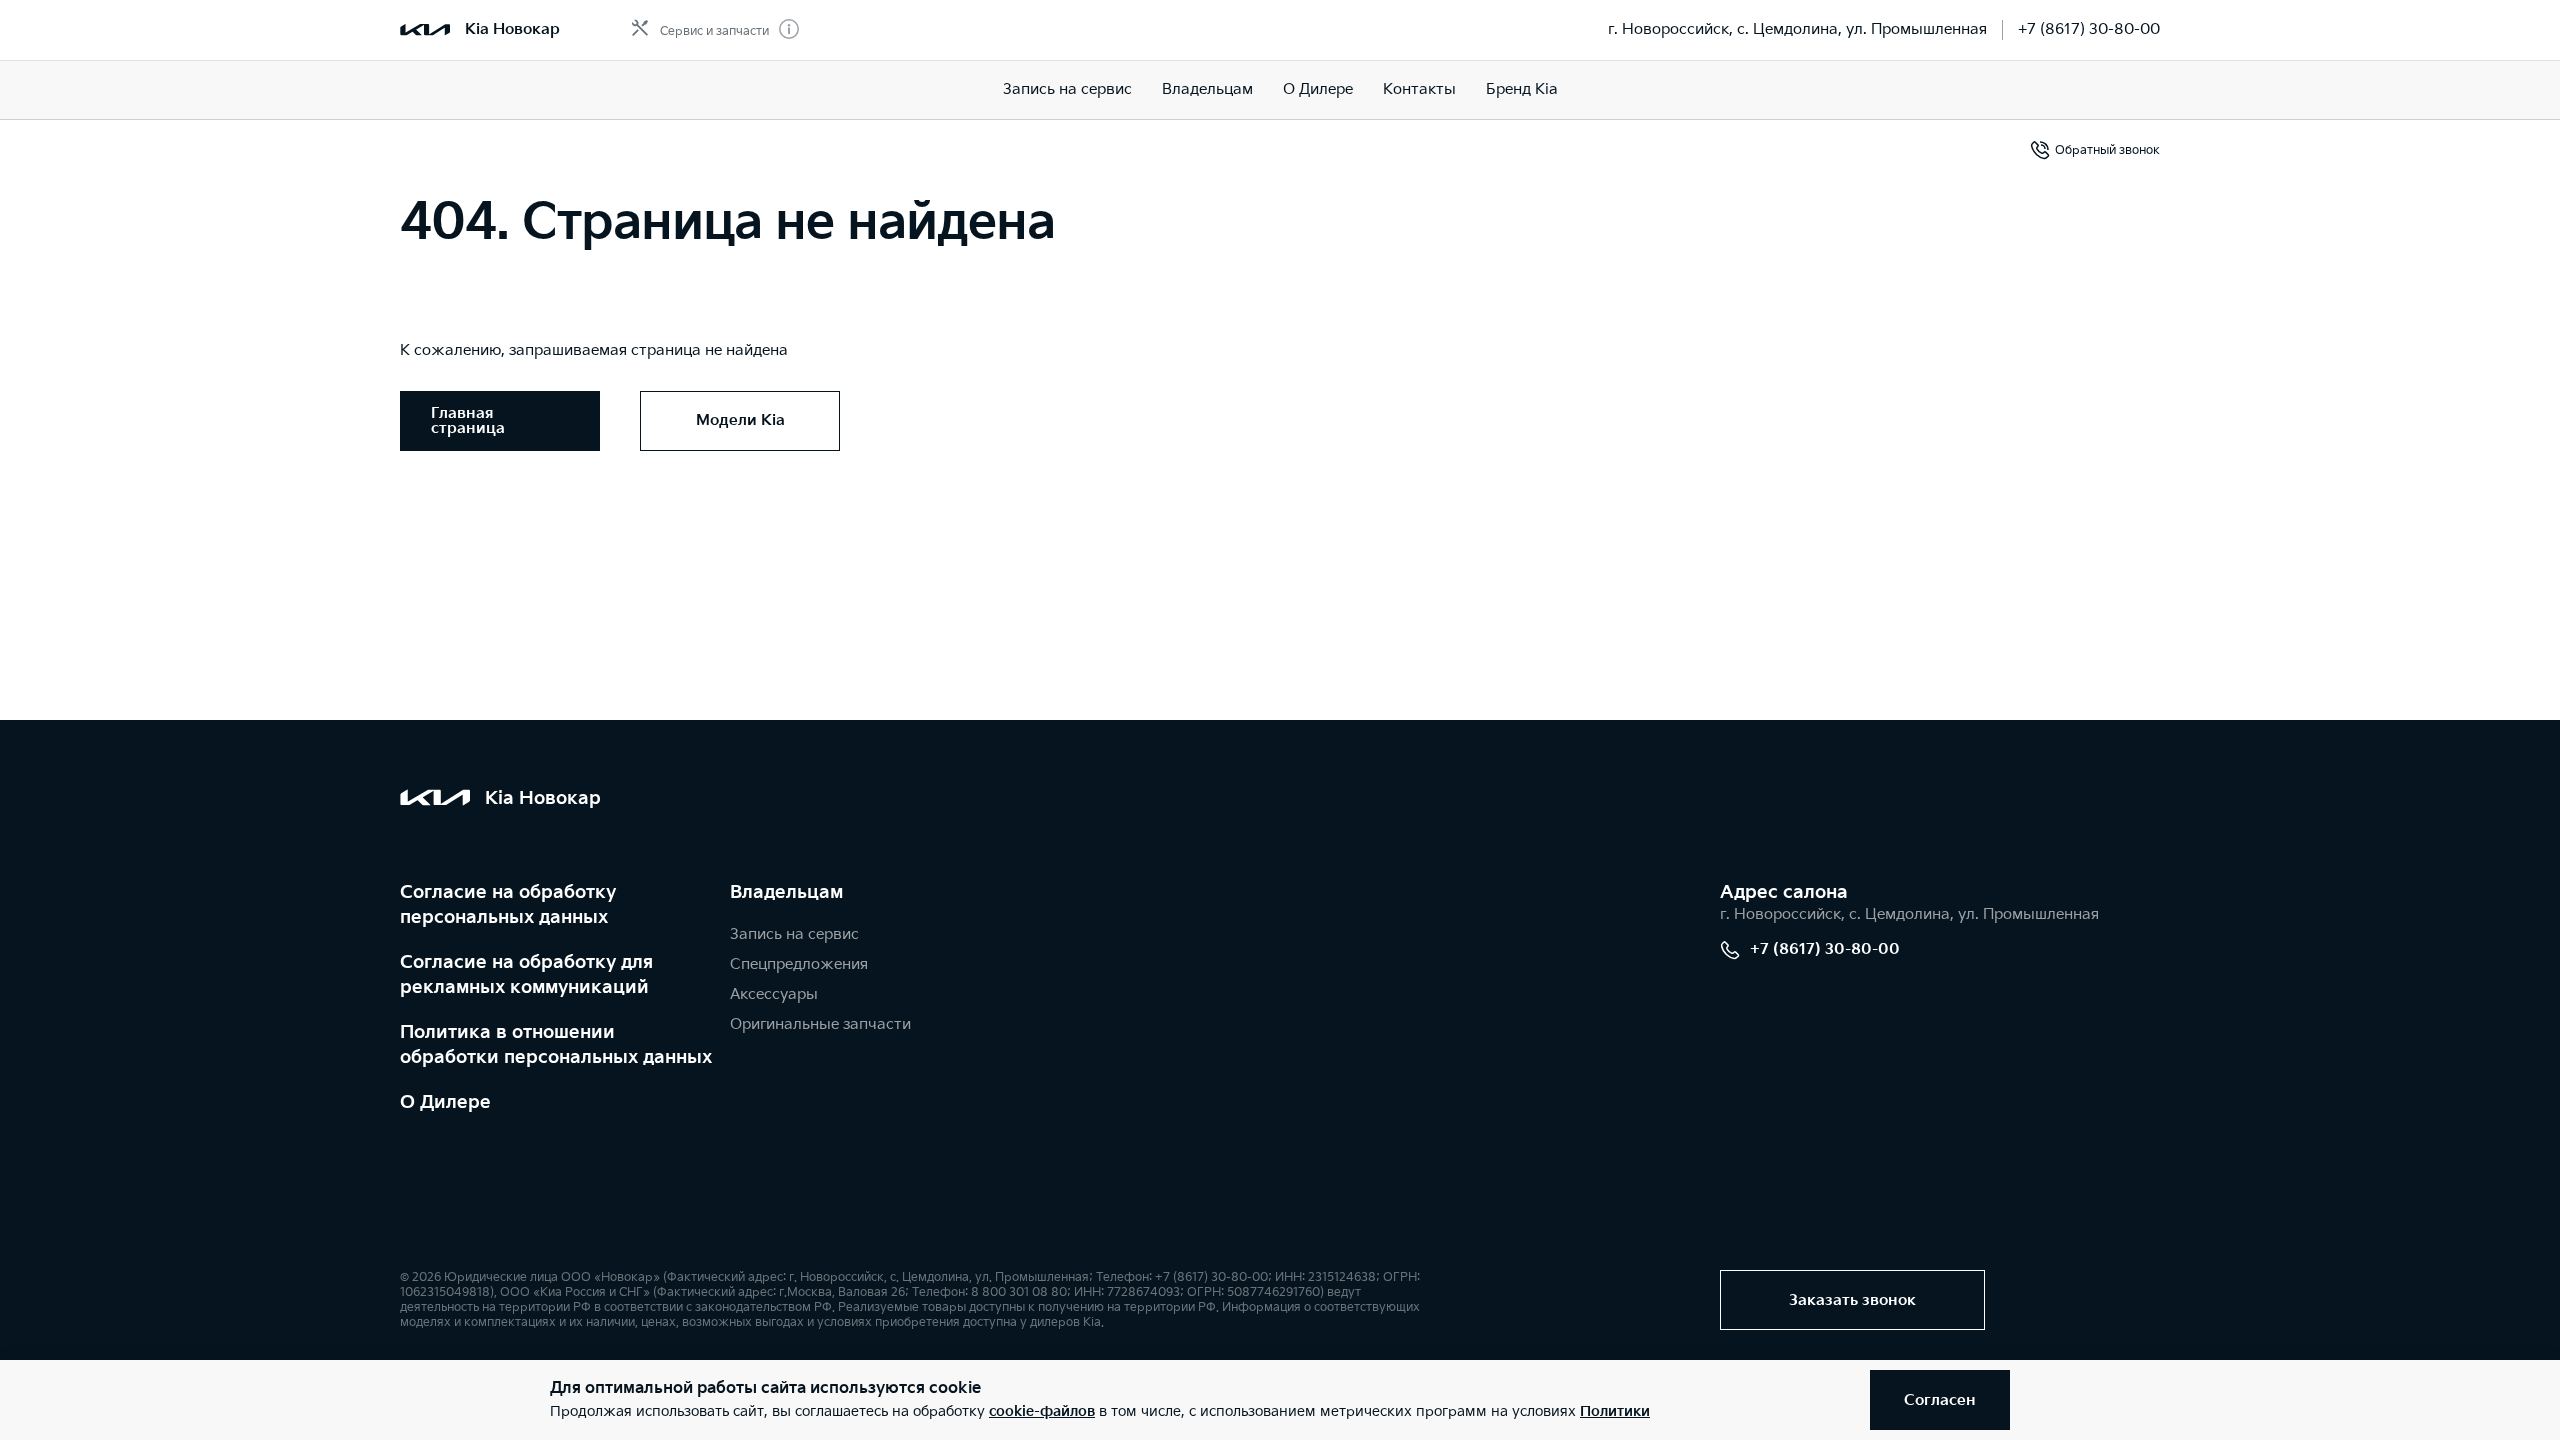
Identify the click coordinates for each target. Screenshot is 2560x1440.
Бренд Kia (1522, 89)
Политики (1615, 1411)
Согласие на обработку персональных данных (508, 905)
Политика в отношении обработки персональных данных (556, 1045)
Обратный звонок (2107, 150)
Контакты (1419, 89)
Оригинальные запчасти (820, 1024)
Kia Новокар (512, 29)
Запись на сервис (1067, 89)
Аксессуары (774, 994)
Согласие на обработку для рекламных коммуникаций (526, 975)
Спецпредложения (799, 964)
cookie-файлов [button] (1042, 1411)
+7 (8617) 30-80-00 (2089, 29)
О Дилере (445, 1102)
